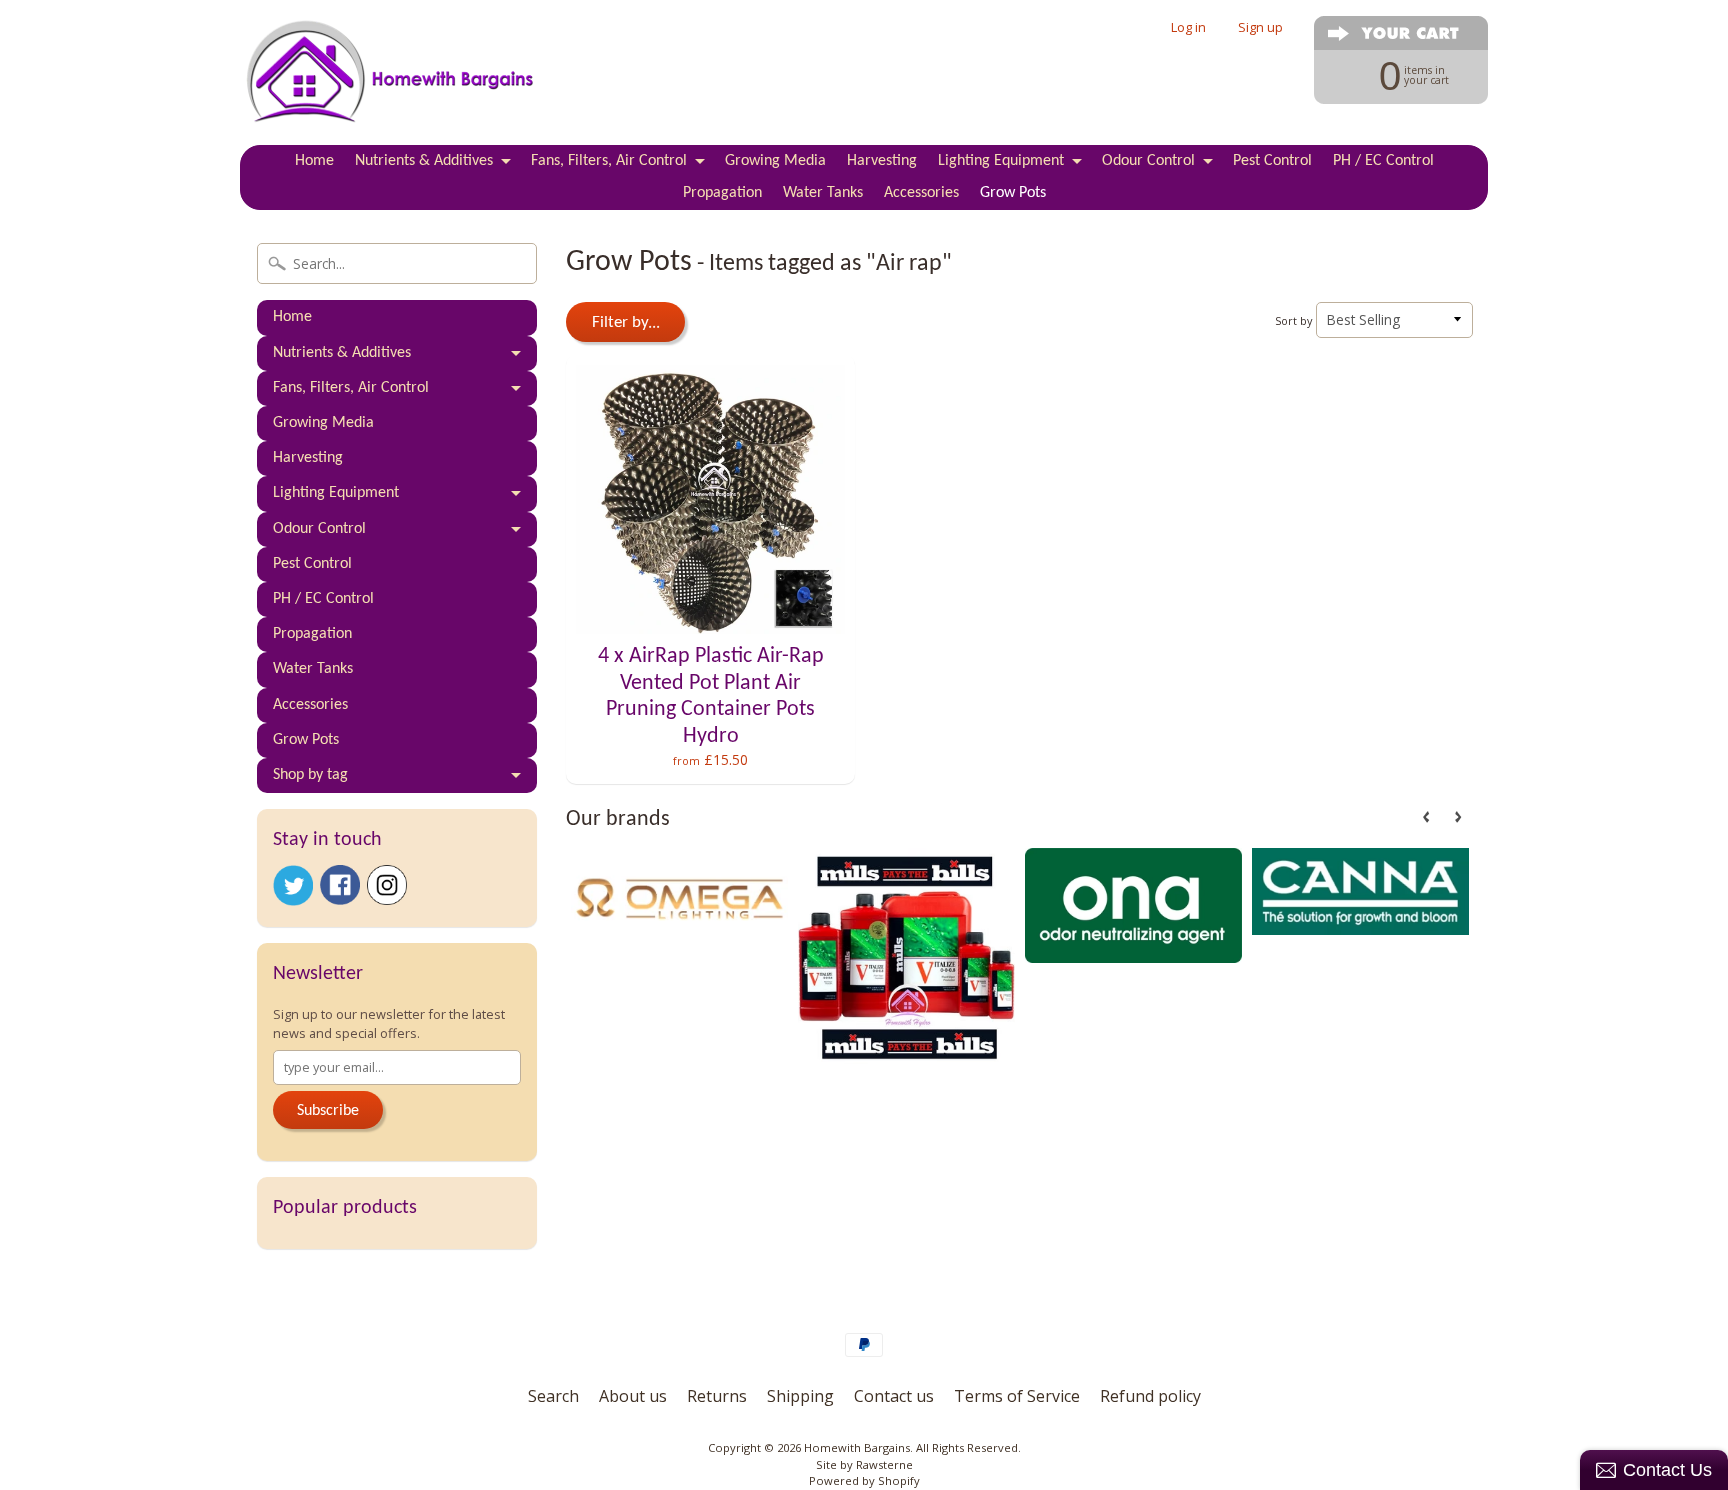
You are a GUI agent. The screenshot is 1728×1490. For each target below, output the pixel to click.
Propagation (722, 193)
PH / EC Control (1383, 161)
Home (314, 161)
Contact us (894, 1396)
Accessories (921, 193)
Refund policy (1150, 1396)
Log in (1188, 27)
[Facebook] (340, 885)
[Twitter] (293, 885)
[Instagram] (387, 885)
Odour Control (1148, 161)
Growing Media (775, 161)
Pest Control (1272, 161)
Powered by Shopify (864, 1480)
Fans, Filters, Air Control (609, 161)
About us (633, 1396)
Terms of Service (1017, 1396)
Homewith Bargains (857, 1447)
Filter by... (626, 322)
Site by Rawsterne (864, 1464)
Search (553, 1396)
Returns (717, 1396)
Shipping (800, 1396)
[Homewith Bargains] (390, 101)
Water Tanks (823, 193)
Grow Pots (1013, 193)
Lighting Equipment (1001, 161)
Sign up (1260, 27)
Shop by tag (310, 775)
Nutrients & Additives (424, 161)
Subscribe (328, 1111)
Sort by (1293, 320)
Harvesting (882, 161)
